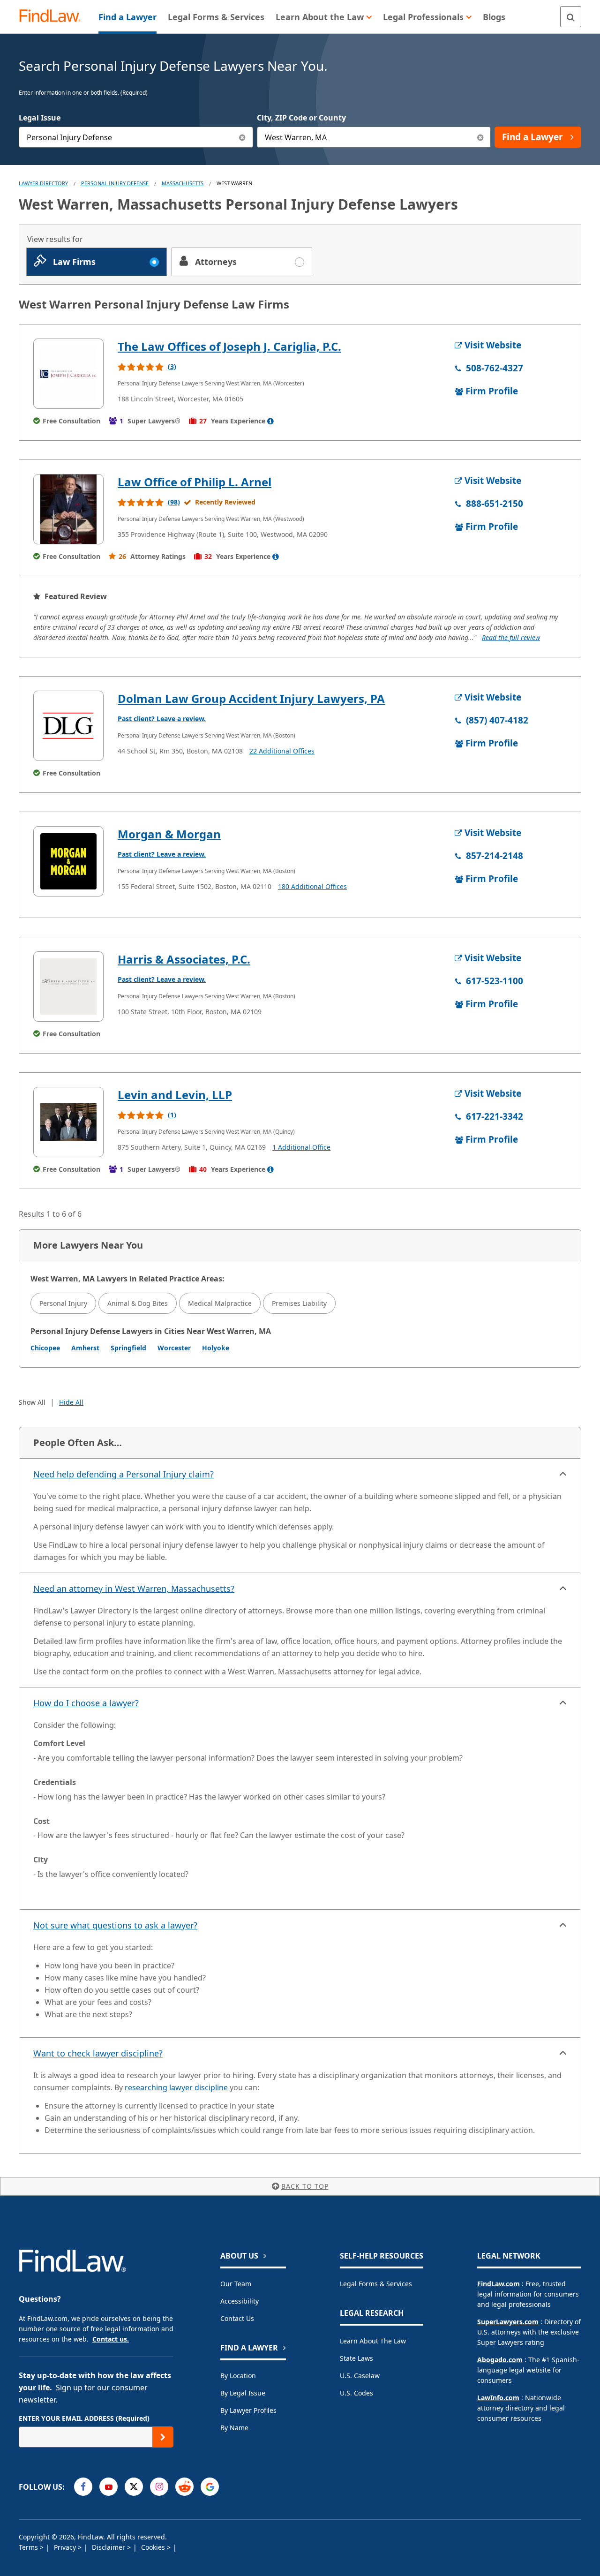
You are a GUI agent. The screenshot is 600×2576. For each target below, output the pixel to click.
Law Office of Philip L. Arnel (195, 482)
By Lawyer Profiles (248, 2410)
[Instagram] (159, 2487)
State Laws (356, 2358)
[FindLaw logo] (54, 17)
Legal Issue (40, 118)
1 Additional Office (301, 1147)
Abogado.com (500, 2360)
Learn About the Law (373, 2341)
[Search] (571, 17)
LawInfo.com (498, 2398)
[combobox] (136, 137)
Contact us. (111, 2339)
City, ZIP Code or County (301, 118)
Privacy (66, 2547)
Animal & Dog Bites (138, 1303)
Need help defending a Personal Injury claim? (124, 1474)
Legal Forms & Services (376, 2284)
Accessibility (240, 2301)
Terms (29, 2547)
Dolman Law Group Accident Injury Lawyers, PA (251, 698)
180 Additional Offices (312, 886)
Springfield (128, 1348)
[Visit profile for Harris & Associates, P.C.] (68, 987)
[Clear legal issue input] (243, 137)
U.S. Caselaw (360, 2376)
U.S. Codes (356, 2393)
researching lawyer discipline (176, 2087)
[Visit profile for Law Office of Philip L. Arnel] (68, 509)
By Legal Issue (243, 2393)
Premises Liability (299, 1303)
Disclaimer (109, 2547)
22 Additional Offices (282, 751)
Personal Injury (63, 1303)
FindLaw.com (499, 2284)
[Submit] (163, 2437)
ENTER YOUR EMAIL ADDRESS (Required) (84, 2418)
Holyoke (216, 1348)
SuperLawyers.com (508, 2322)
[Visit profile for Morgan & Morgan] (68, 861)
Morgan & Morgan (169, 834)
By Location (238, 2376)
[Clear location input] (480, 137)
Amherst (85, 1348)
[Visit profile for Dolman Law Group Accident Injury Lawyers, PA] (68, 726)
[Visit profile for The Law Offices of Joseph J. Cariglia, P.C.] (68, 374)
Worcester (174, 1348)
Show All (32, 1402)
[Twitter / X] (134, 2487)
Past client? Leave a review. (162, 719)
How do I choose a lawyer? (86, 1703)
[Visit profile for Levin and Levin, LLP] (68, 1122)
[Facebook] (83, 2487)
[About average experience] (270, 421)
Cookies (154, 2547)
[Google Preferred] (210, 2487)
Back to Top (305, 2186)
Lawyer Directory (43, 183)
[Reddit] (184, 2487)
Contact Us (237, 2318)
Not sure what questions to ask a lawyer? (115, 1925)
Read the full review (511, 637)
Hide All (71, 1402)
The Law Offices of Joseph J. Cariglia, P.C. (229, 346)
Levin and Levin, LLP (175, 1095)
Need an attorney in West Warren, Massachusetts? (134, 1589)
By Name (234, 2428)
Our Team (236, 2284)
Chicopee (45, 1348)
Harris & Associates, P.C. (184, 959)
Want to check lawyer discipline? (98, 2053)
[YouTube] (109, 2487)
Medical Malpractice (220, 1303)
